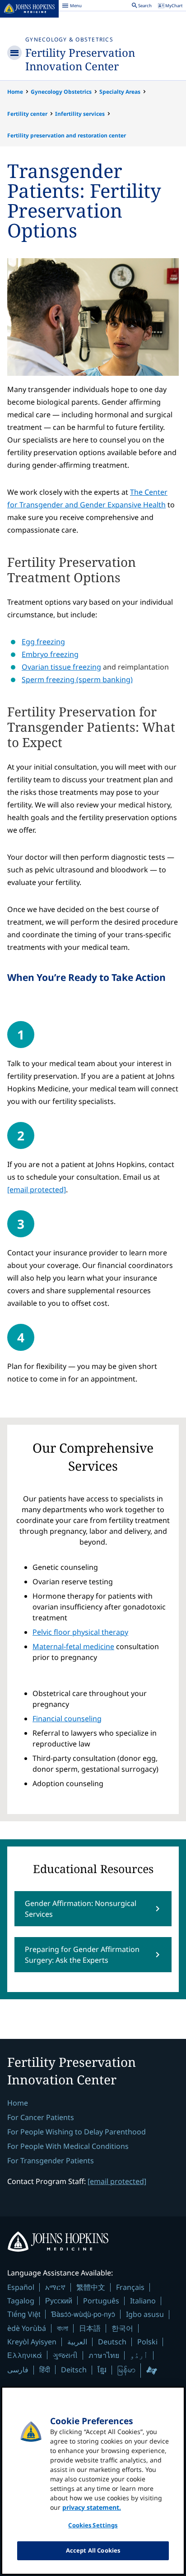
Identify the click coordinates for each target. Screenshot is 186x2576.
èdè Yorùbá (27, 2328)
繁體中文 (91, 2287)
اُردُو (139, 2355)
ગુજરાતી (65, 2355)
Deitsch (74, 2370)
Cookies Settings (93, 2525)
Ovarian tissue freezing (61, 667)
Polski (147, 2342)
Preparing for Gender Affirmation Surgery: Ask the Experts (82, 1955)
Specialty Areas (120, 92)
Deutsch (112, 2342)
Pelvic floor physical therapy (80, 1632)
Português (101, 2301)
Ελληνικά (25, 2355)
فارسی (18, 2370)
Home (15, 92)
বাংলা (63, 2328)
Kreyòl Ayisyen (32, 2342)
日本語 (90, 2328)
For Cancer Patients (41, 2117)
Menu (72, 7)
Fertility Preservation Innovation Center (80, 59)
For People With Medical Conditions (68, 2146)
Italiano (143, 2301)
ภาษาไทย (104, 2355)
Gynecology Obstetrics (61, 92)
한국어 (122, 2328)
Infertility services (80, 114)
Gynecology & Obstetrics (69, 39)
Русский (59, 2300)
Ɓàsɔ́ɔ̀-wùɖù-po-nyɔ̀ (83, 2314)
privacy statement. (92, 2507)
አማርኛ (55, 2287)
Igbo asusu (145, 2314)
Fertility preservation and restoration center (67, 135)
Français (130, 2287)
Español (21, 2287)
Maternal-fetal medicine (73, 1646)
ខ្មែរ (102, 2370)
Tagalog (21, 2301)
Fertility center (27, 114)
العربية (77, 2342)
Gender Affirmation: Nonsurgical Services (81, 1909)
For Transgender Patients (51, 2161)
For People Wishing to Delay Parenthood (77, 2132)
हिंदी (45, 2369)
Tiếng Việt (24, 2314)
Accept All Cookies (93, 2550)
